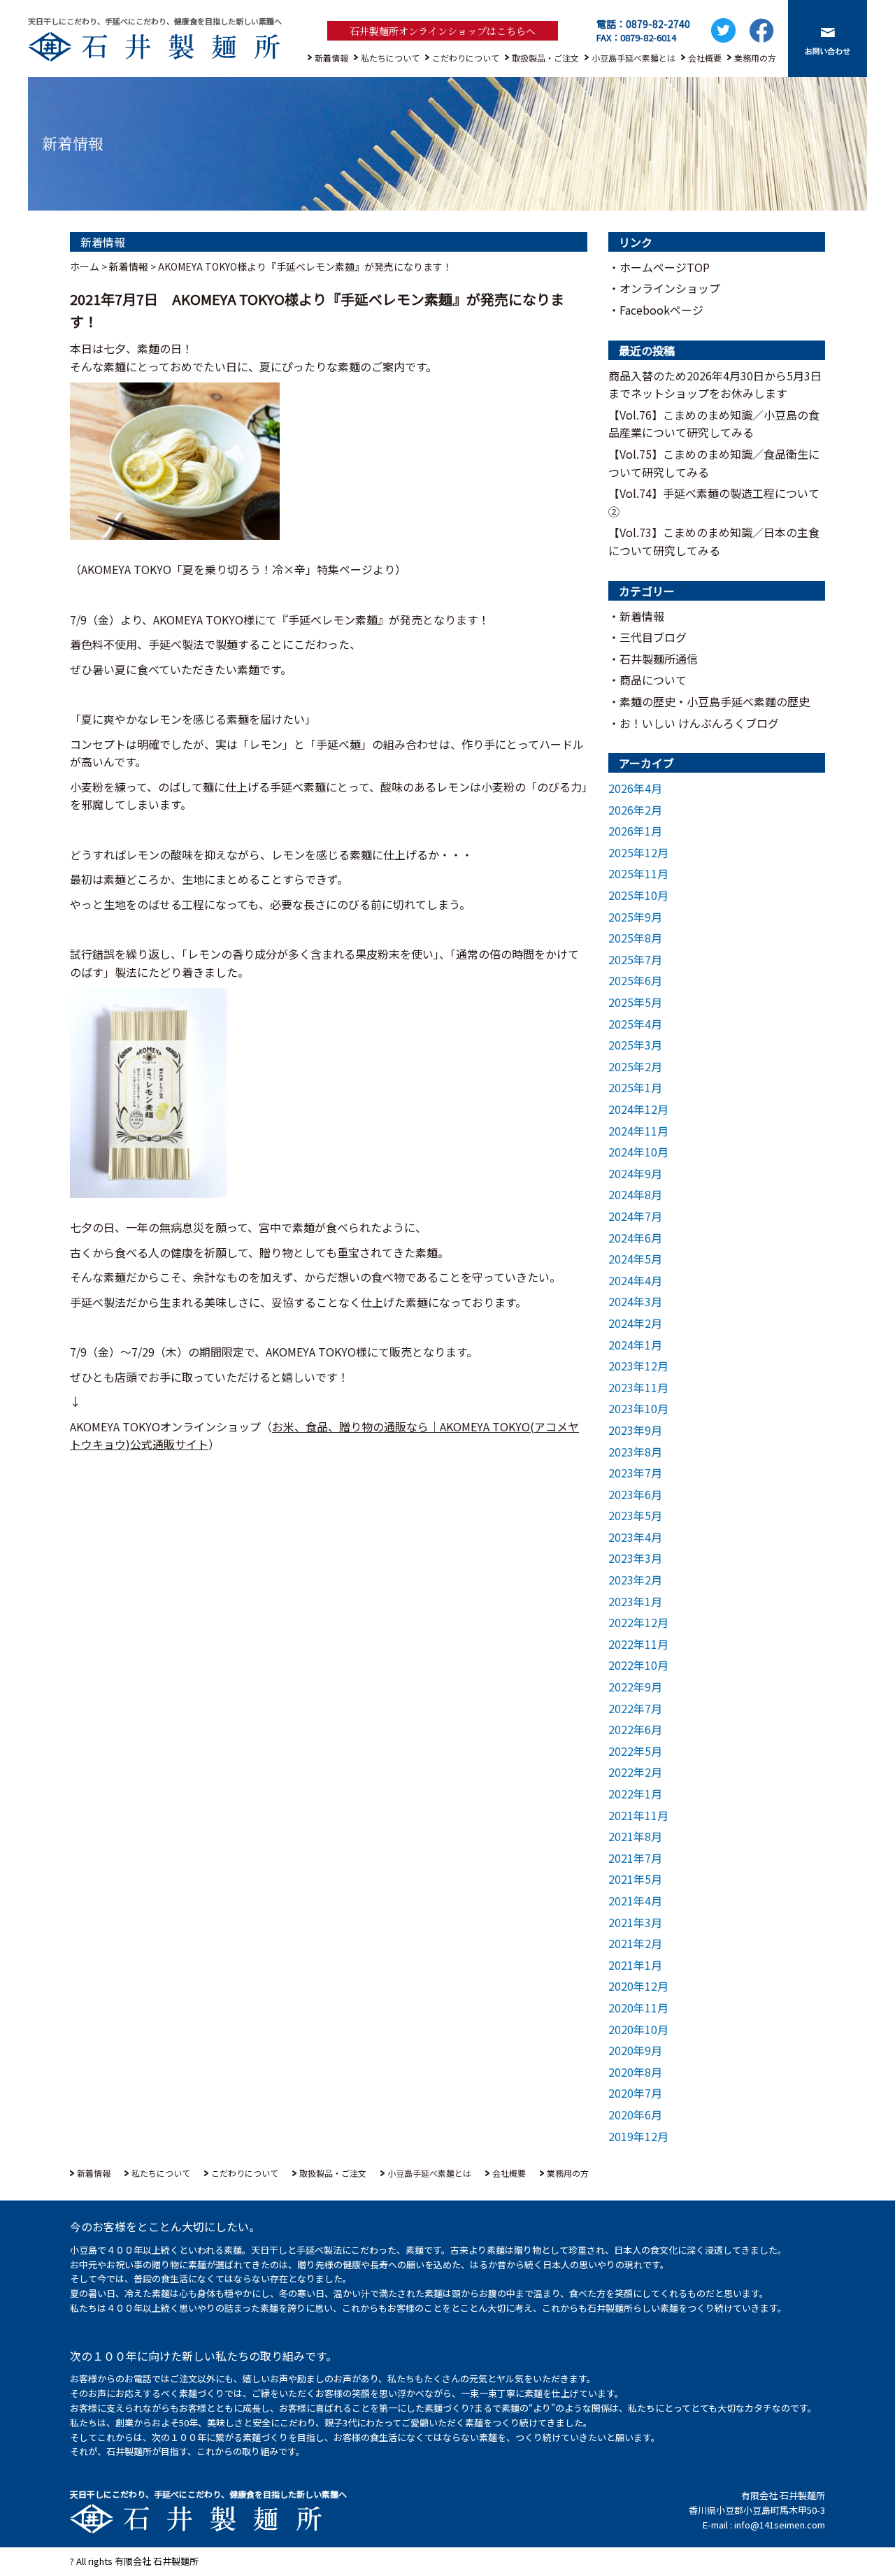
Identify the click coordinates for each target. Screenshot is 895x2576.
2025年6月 (635, 980)
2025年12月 (638, 852)
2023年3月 (635, 1558)
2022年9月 (635, 1687)
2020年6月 (635, 2115)
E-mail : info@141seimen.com (764, 2525)
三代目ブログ (653, 637)
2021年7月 (635, 1858)
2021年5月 (635, 1879)
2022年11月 (638, 1644)
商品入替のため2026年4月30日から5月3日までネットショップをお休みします (715, 385)
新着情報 (331, 58)
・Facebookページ (656, 310)
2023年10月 (638, 1408)
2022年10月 (638, 1665)
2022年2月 (635, 1772)
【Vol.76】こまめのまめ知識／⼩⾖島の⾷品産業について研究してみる (714, 424)
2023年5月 (635, 1515)
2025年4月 (635, 1024)
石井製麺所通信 (659, 659)
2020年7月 (635, 2093)
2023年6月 (635, 1494)
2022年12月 (638, 1622)
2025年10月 (638, 895)
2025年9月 (635, 917)
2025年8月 (635, 938)
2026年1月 (635, 831)
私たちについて (390, 58)
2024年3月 (635, 1301)
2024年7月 (635, 1216)
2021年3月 (635, 1922)
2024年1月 (635, 1345)
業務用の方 (755, 58)
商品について (653, 680)
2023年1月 (635, 1601)
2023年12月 (638, 1366)
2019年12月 (638, 2136)
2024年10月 (638, 1152)
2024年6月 (635, 1238)
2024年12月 (638, 1109)
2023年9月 (635, 1430)
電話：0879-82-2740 (643, 24)
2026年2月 (635, 810)
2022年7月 (635, 1708)
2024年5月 (635, 1259)
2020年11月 (638, 2008)
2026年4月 (635, 788)
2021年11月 (638, 1815)
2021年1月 (635, 1965)
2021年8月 (635, 1836)
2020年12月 (638, 1986)
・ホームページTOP (659, 267)
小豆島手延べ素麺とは (633, 58)
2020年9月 (635, 2050)
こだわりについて (466, 58)
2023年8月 (635, 1452)
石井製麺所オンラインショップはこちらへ (443, 31)
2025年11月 (638, 873)
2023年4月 (635, 1537)
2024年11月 (638, 1131)
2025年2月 (635, 1066)
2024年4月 (635, 1280)
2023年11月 (638, 1387)
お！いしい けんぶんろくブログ (699, 723)
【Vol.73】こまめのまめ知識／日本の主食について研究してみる (714, 541)
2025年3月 (635, 1045)
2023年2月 (635, 1580)
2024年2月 (635, 1323)
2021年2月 (635, 1943)
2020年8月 (635, 2072)
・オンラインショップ (664, 288)
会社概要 (705, 58)
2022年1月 (635, 1794)
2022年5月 (635, 1751)
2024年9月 (635, 1173)
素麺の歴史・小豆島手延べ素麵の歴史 (715, 701)
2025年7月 (635, 959)
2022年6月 (635, 1729)
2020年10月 (638, 2029)
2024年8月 (635, 1194)
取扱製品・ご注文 (545, 58)
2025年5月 (635, 1002)
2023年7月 (635, 1473)
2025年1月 (635, 1087)
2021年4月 (635, 1901)
